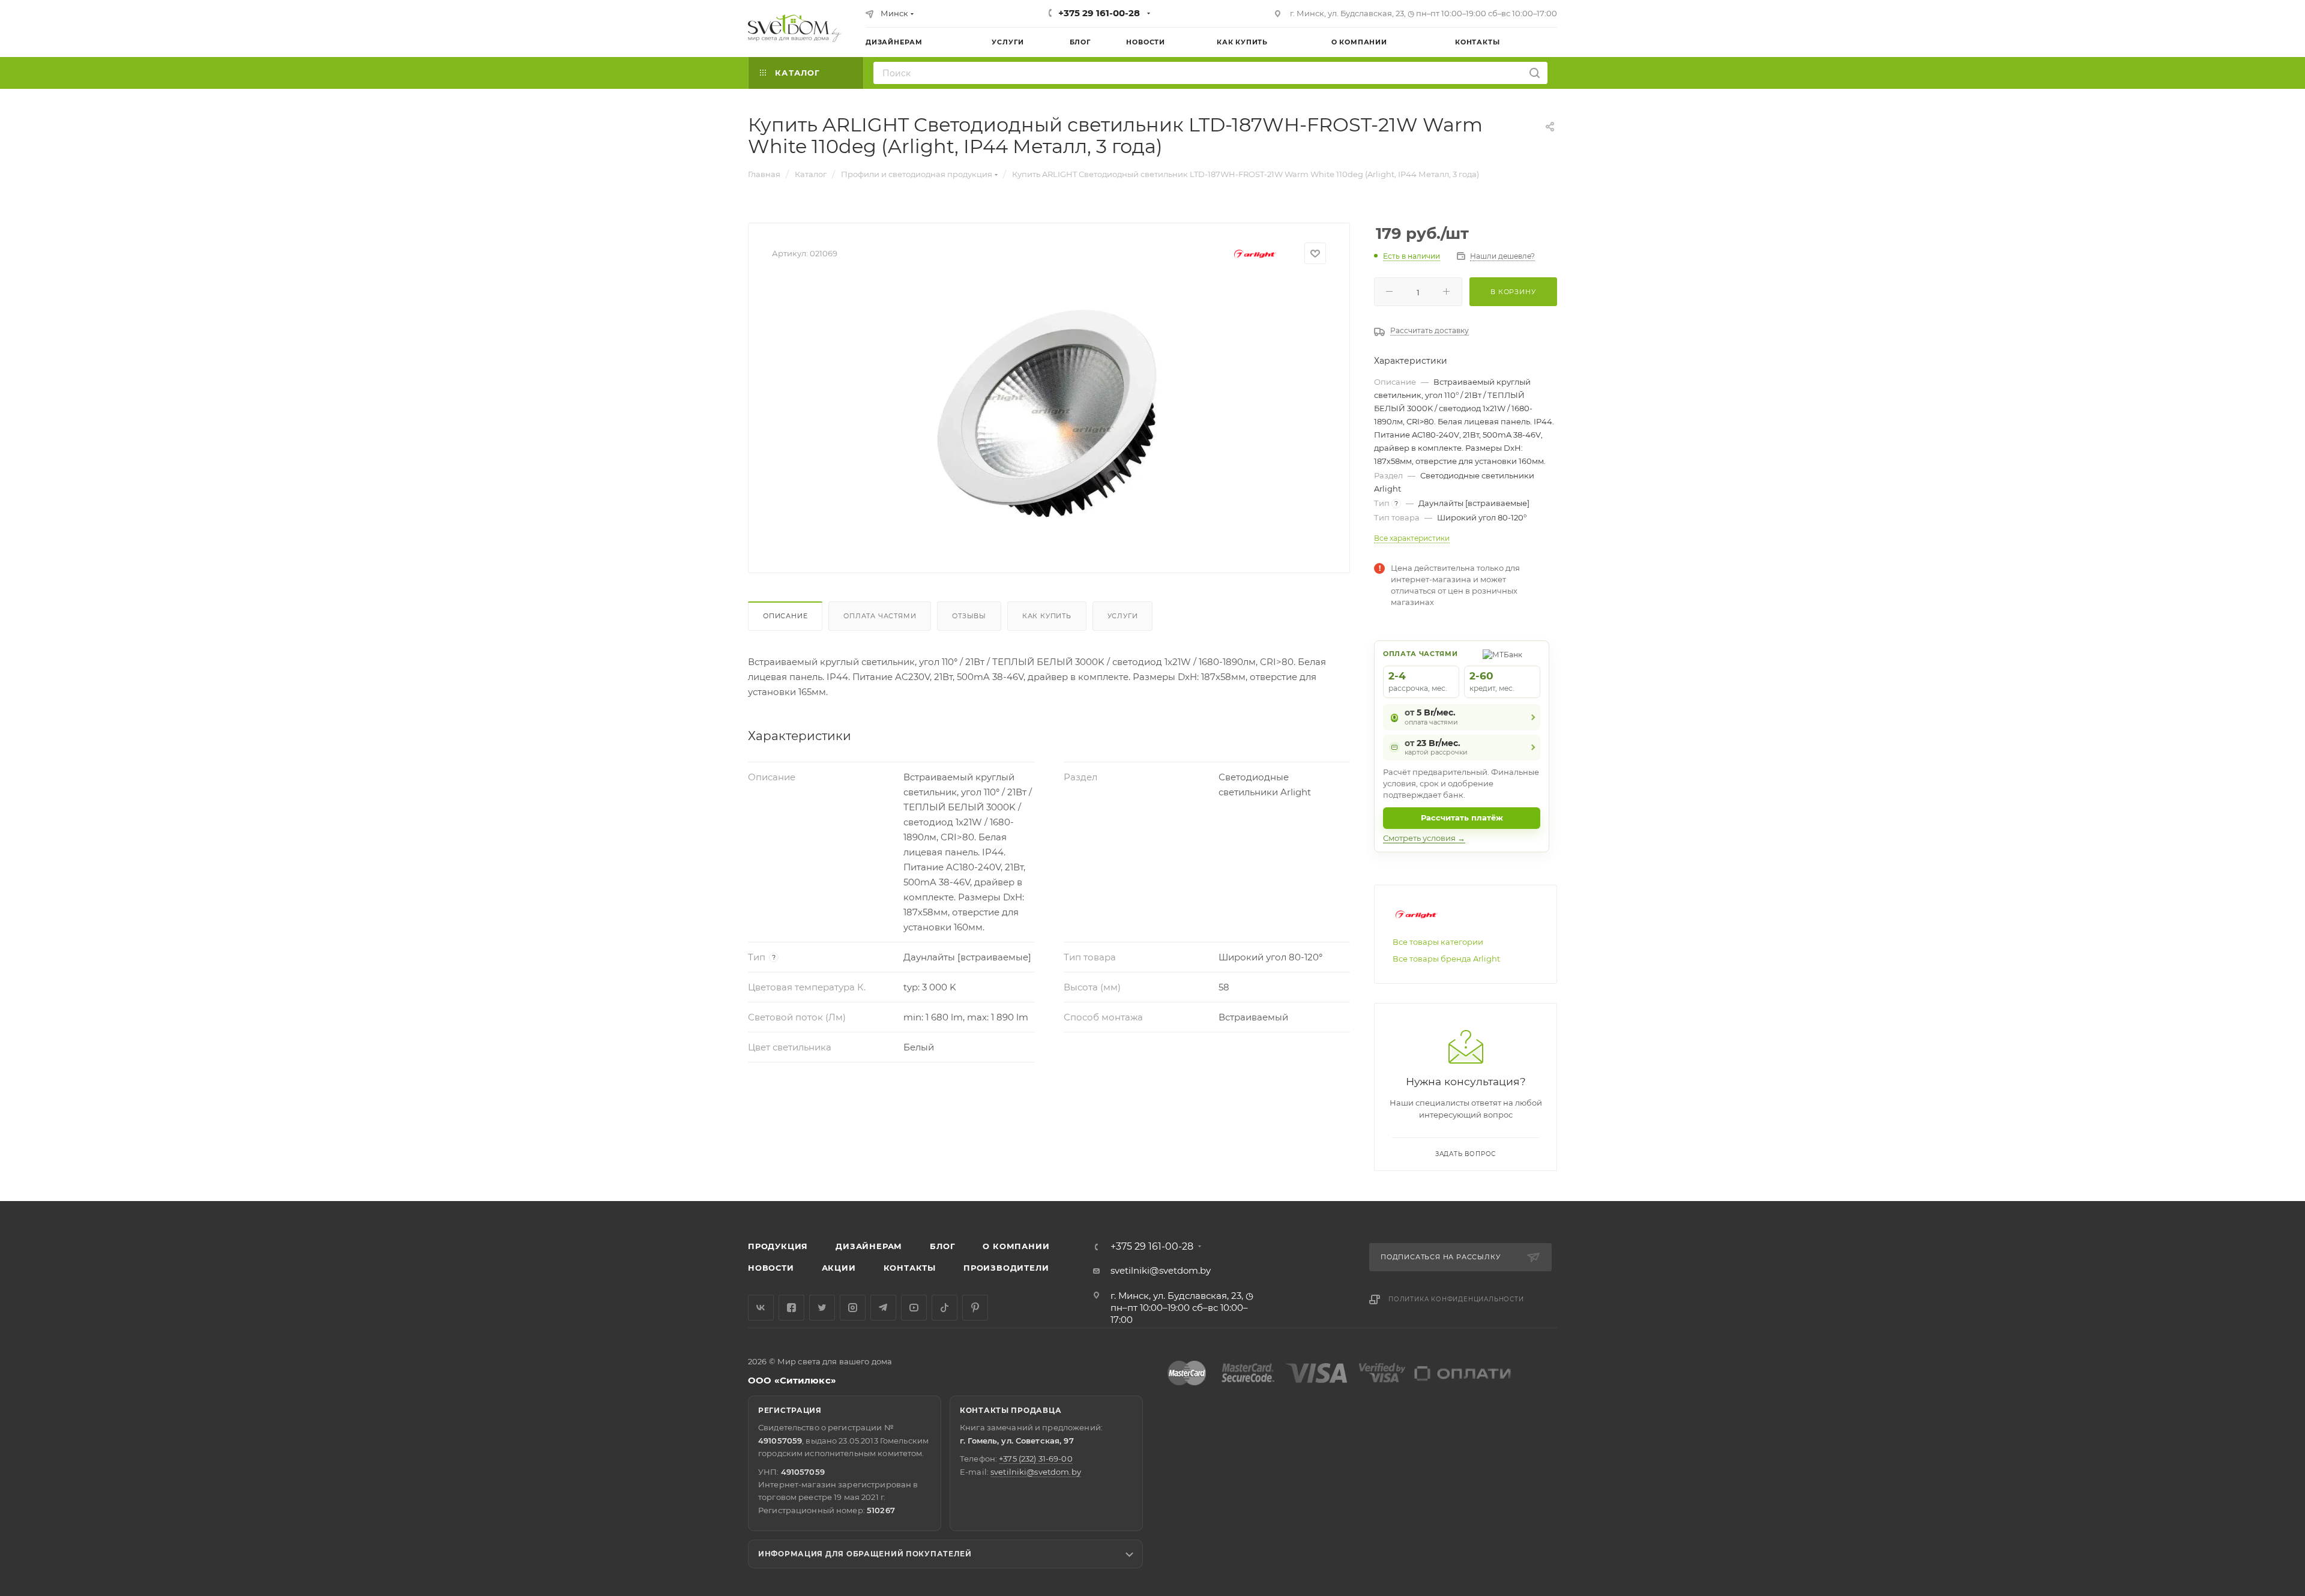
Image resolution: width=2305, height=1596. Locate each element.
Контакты (910, 1268)
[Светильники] (795, 28)
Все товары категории (1438, 942)
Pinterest (975, 1308)
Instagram (853, 1308)
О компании (1016, 1246)
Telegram (883, 1308)
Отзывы (969, 616)
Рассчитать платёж (1462, 818)
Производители (1006, 1268)
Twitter (822, 1308)
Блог (942, 1246)
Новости (771, 1268)
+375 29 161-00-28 (1099, 13)
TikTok (945, 1308)
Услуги (1123, 616)
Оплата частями (880, 616)
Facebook (791, 1308)
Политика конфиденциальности (1456, 1299)
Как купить (1047, 616)
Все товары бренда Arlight (1446, 959)
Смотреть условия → (1424, 838)
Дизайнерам (869, 1246)
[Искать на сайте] (1535, 73)
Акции (839, 1268)
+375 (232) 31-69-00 (1035, 1459)
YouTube (914, 1308)
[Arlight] (1255, 254)
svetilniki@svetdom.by (1161, 1270)
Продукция (778, 1246)
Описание (785, 616)
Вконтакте (761, 1308)
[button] (2247, 1155)
